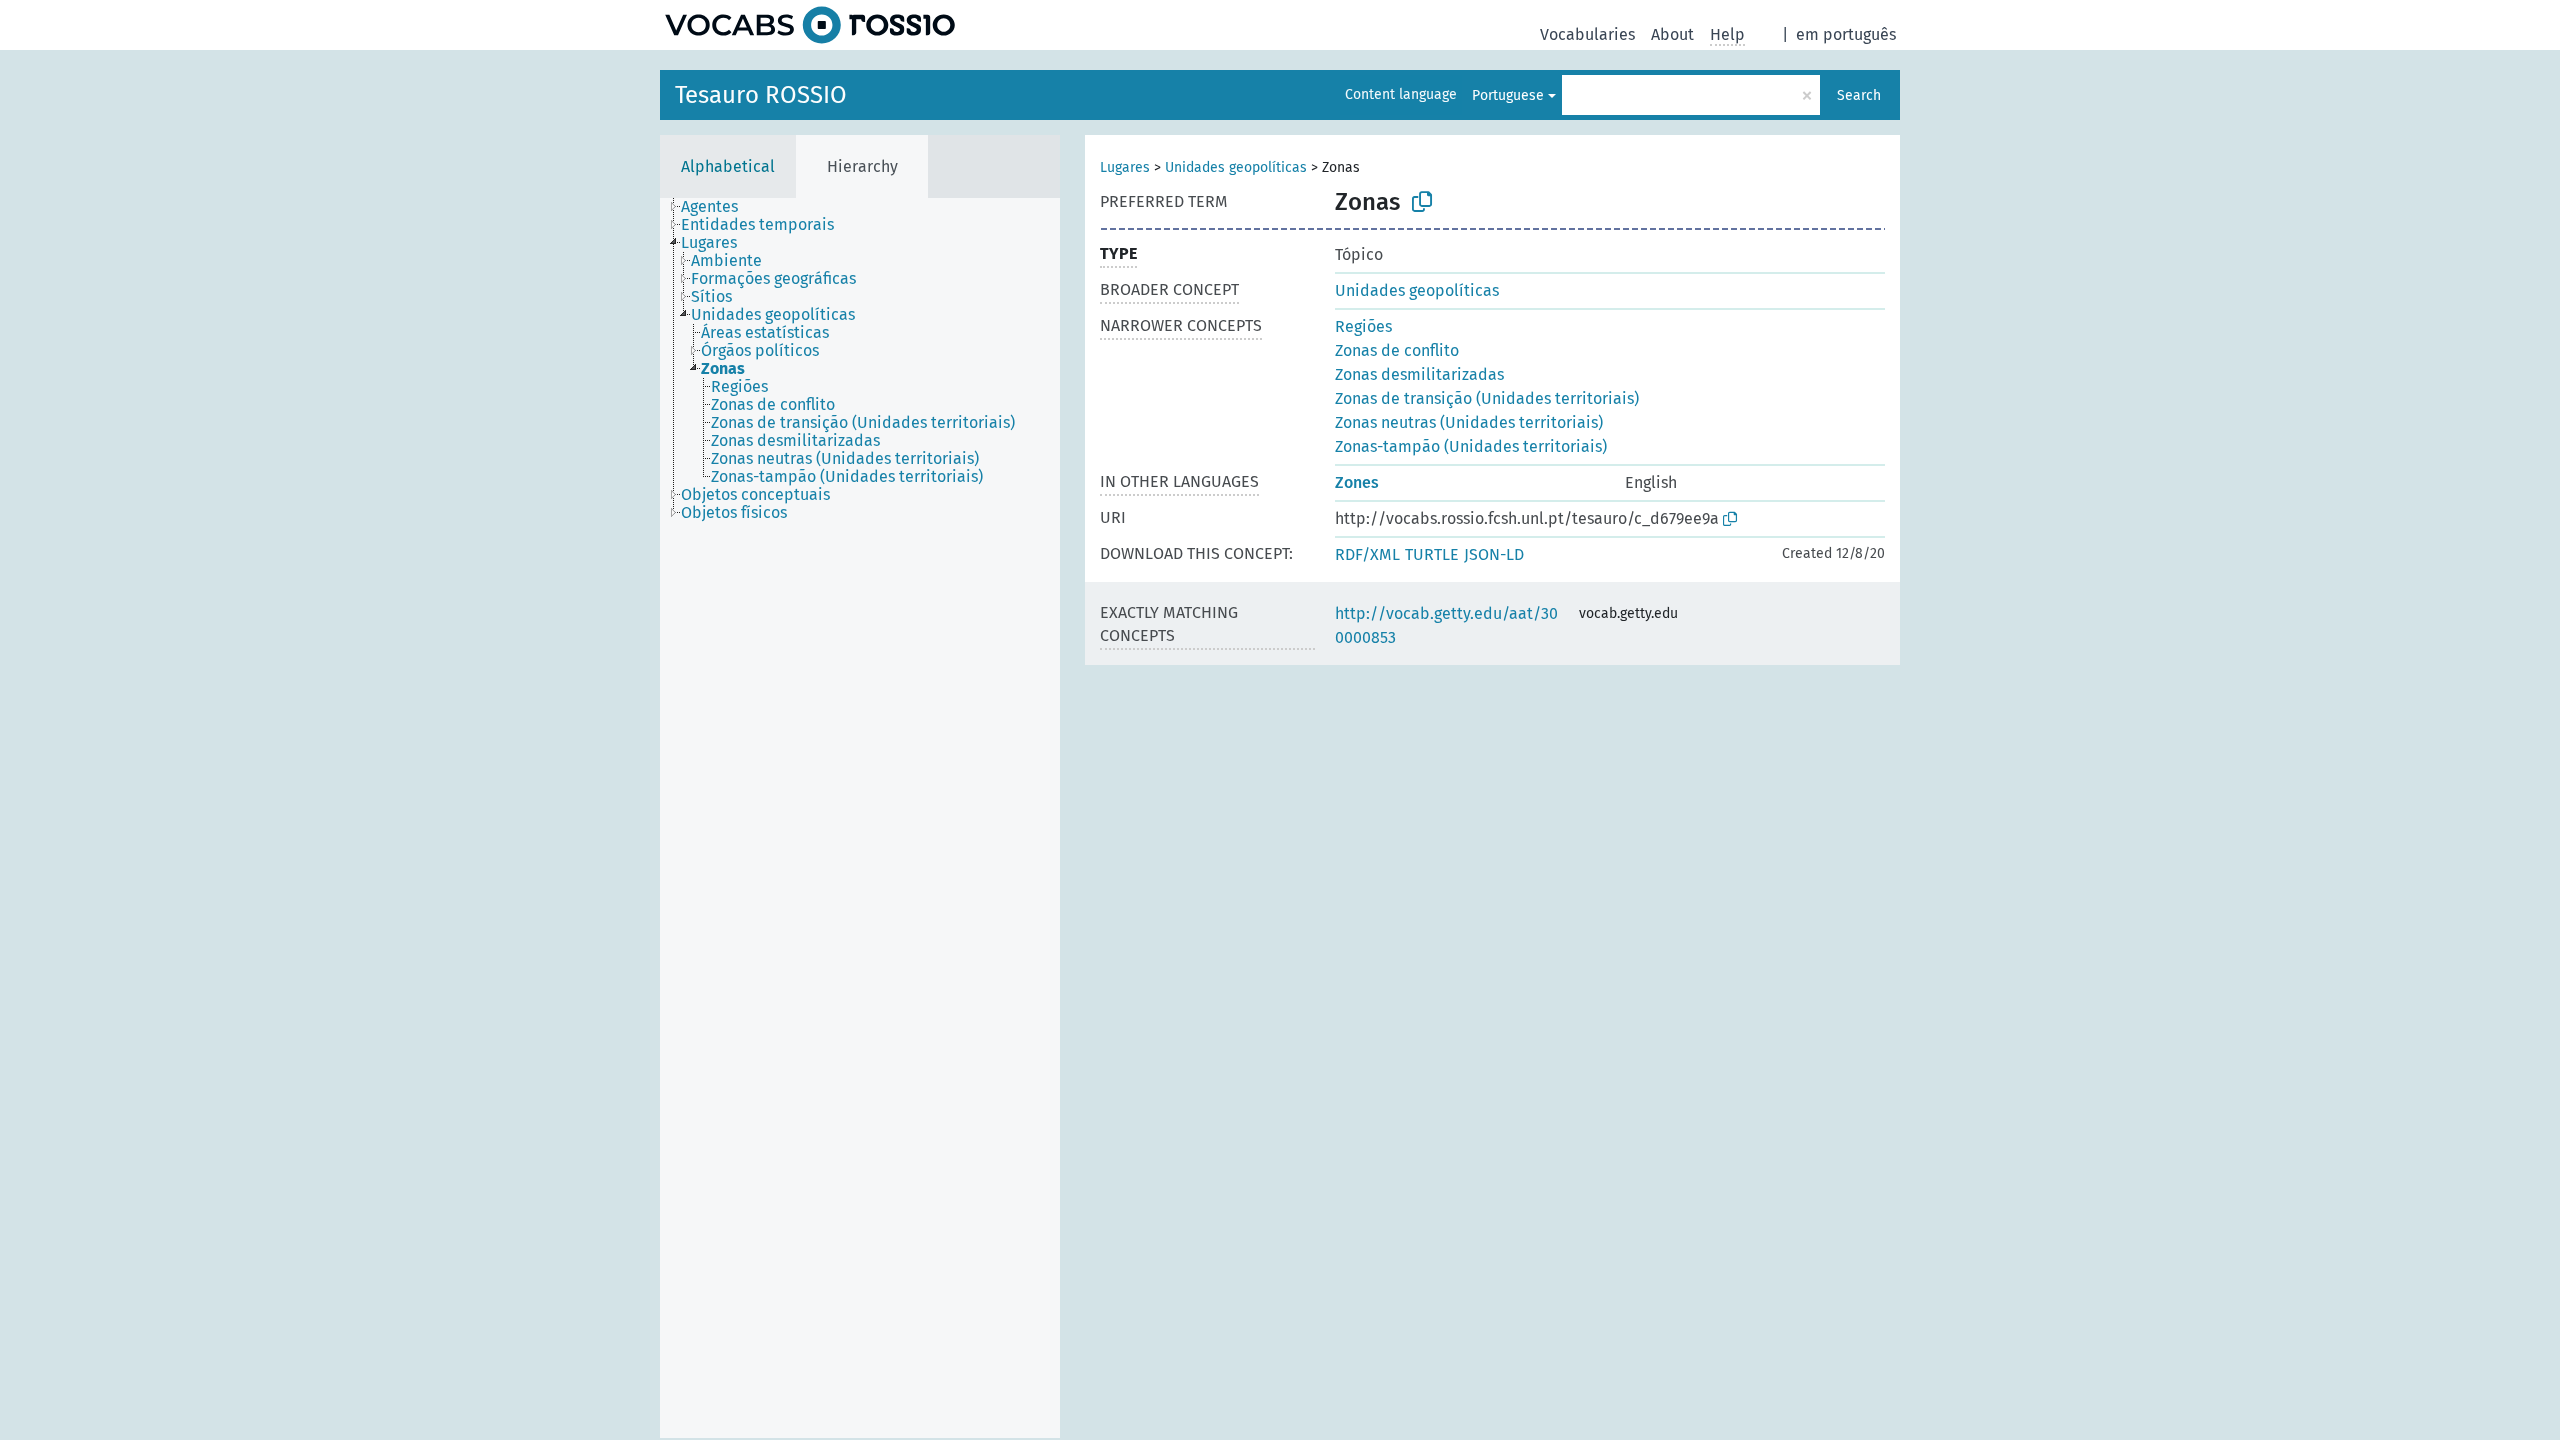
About (1672, 34)
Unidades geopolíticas (1236, 167)
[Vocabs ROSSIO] (810, 25)
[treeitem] (718, 207)
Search (1859, 95)
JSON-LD (1494, 554)
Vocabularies (1587, 34)
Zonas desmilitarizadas (1419, 374)
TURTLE (1432, 554)
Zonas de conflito (1397, 350)
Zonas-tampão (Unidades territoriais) (1471, 446)
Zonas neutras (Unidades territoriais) (1469, 422)
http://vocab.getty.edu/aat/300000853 (1446, 625)
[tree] (860, 818)
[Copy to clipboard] (1422, 202)
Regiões (1363, 326)
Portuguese (1508, 95)
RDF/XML (1367, 554)
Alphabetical (728, 166)
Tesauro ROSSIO (761, 95)
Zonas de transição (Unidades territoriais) (1487, 398)
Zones (1357, 482)
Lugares (1125, 167)
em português (1846, 34)
